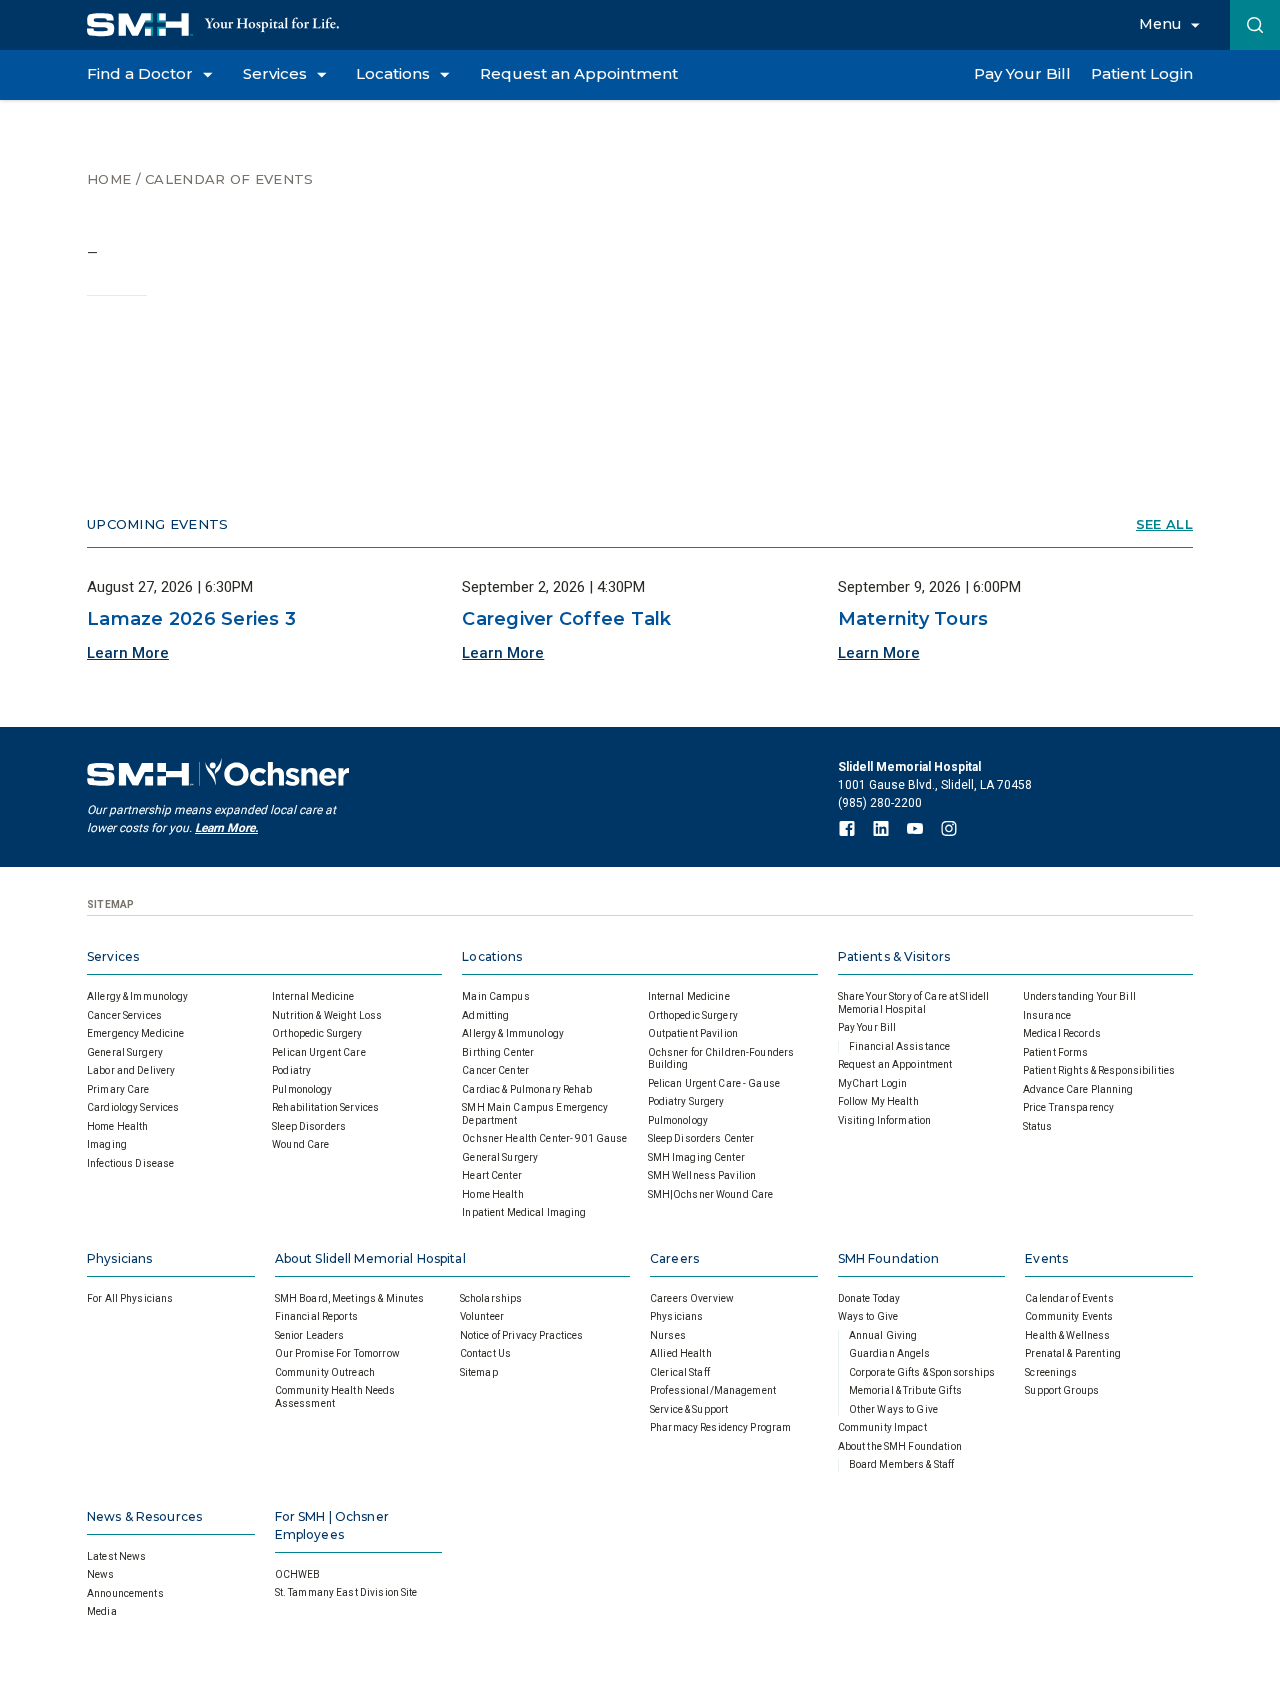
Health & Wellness (1067, 1335)
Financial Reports (316, 1316)
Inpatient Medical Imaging (524, 1212)
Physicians (119, 1258)
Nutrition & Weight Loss (327, 1015)
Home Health (117, 1126)
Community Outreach (325, 1372)
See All (1164, 524)
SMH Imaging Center (696, 1157)
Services (113, 956)
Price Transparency (1068, 1107)
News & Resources (144, 1516)
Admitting (485, 1015)
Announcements (125, 1593)
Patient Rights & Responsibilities (1099, 1070)
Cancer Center (495, 1070)
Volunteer (482, 1316)
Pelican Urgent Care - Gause (714, 1083)
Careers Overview (692, 1298)
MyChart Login (873, 1083)
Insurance (1047, 1015)
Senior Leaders (310, 1335)
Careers (674, 1258)
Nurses (668, 1335)
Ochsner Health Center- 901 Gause (544, 1138)
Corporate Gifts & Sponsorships (922, 1372)
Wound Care (300, 1144)
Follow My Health (878, 1101)
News (101, 1574)
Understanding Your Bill (1079, 996)
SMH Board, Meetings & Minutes (350, 1298)
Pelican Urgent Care (318, 1052)
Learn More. (226, 828)
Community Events (1069, 1316)
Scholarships (491, 1298)
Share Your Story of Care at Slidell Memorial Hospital (914, 1003)
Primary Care (118, 1089)
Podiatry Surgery (686, 1101)
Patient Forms (1056, 1052)
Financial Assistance (900, 1046)
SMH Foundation (889, 1258)
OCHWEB (298, 1574)
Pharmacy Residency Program (720, 1427)
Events (1046, 1258)
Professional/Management (713, 1390)
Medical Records (1062, 1033)
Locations (492, 956)
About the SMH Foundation (900, 1446)
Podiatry (291, 1070)
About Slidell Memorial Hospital (370, 1258)
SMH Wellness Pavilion (702, 1175)
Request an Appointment (895, 1064)
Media (102, 1611)
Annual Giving (883, 1335)
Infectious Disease (130, 1163)
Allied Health (681, 1353)
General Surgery (125, 1052)
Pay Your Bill (867, 1027)
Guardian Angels (890, 1353)
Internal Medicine (313, 996)
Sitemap (479, 1372)
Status (1038, 1126)
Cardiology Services (133, 1107)
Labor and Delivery (131, 1070)
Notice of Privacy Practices (522, 1335)
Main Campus (495, 996)
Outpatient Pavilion (693, 1033)
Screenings (1051, 1372)
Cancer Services (124, 1015)
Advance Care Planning (1078, 1089)
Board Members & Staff (902, 1464)
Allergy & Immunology (138, 996)
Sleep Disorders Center (701, 1138)
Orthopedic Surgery (317, 1033)
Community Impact (882, 1427)
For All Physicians (130, 1298)
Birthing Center (498, 1052)
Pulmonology (302, 1089)
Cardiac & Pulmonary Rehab (527, 1089)
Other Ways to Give (893, 1409)
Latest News (116, 1556)
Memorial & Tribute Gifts (905, 1390)
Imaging (107, 1144)
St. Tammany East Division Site (346, 1592)
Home (109, 179)
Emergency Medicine (135, 1033)
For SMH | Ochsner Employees (332, 1525)
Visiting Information (885, 1120)
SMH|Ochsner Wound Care (711, 1194)
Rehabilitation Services (325, 1107)
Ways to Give (868, 1316)
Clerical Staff (680, 1372)
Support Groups (1062, 1390)
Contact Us (485, 1353)
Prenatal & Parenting (1073, 1353)
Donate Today (869, 1298)
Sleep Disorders (309, 1126)
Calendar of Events (229, 179)
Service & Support (689, 1409)
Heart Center (492, 1175)
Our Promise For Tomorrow (337, 1353)
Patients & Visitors (894, 956)
